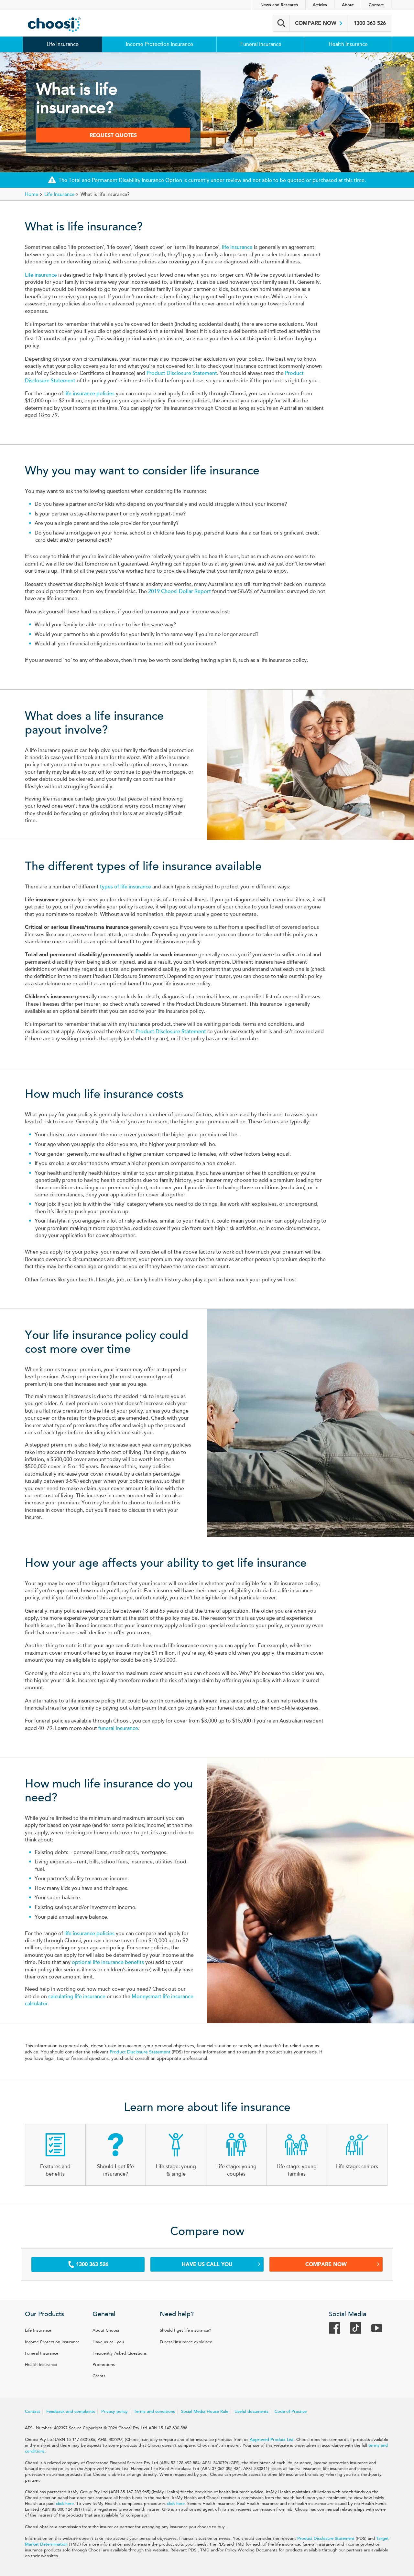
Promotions (104, 2365)
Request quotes (113, 135)
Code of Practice (291, 2412)
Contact (376, 5)
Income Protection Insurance (159, 44)
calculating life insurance (77, 1997)
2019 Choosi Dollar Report (180, 591)
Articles (320, 5)
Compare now (316, 23)
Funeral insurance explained (186, 2342)
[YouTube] (380, 2330)
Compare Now (326, 2264)
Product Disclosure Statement (182, 373)
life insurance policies (89, 394)
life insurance (237, 247)
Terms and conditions (154, 2412)
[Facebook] (338, 2330)
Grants (99, 2376)
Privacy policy (114, 2412)
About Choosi (106, 2330)
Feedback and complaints (71, 2412)
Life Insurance (63, 44)
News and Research (279, 5)
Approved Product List (272, 2440)
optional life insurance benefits (108, 1962)
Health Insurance (348, 44)
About (348, 5)
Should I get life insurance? (185, 2330)
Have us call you (207, 2264)
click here (65, 2504)
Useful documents (251, 2412)
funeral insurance (118, 1728)
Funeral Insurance (261, 44)
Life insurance (41, 275)
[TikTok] (359, 2330)
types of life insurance (125, 887)
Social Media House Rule (205, 2412)
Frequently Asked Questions (120, 2353)
